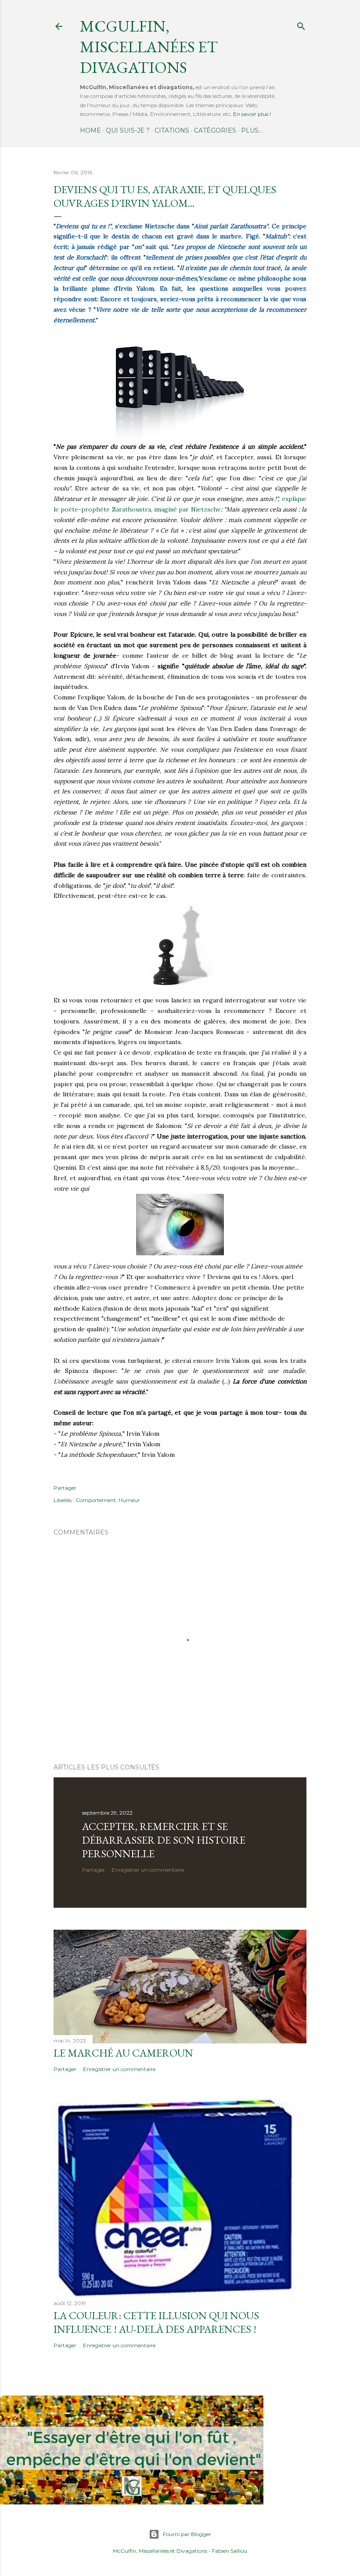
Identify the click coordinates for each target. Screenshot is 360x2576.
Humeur (129, 1500)
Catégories (215, 130)
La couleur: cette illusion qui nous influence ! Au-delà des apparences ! (156, 2322)
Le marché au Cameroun (123, 2053)
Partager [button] (65, 1488)
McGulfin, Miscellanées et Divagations (160, 2551)
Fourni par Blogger (187, 2534)
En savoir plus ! (252, 114)
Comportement (96, 1500)
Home (90, 130)
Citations (172, 130)
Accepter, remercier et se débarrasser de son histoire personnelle (164, 1840)
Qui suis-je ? (128, 130)
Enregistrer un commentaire (148, 1870)
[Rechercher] (301, 24)
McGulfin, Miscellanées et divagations (149, 47)
